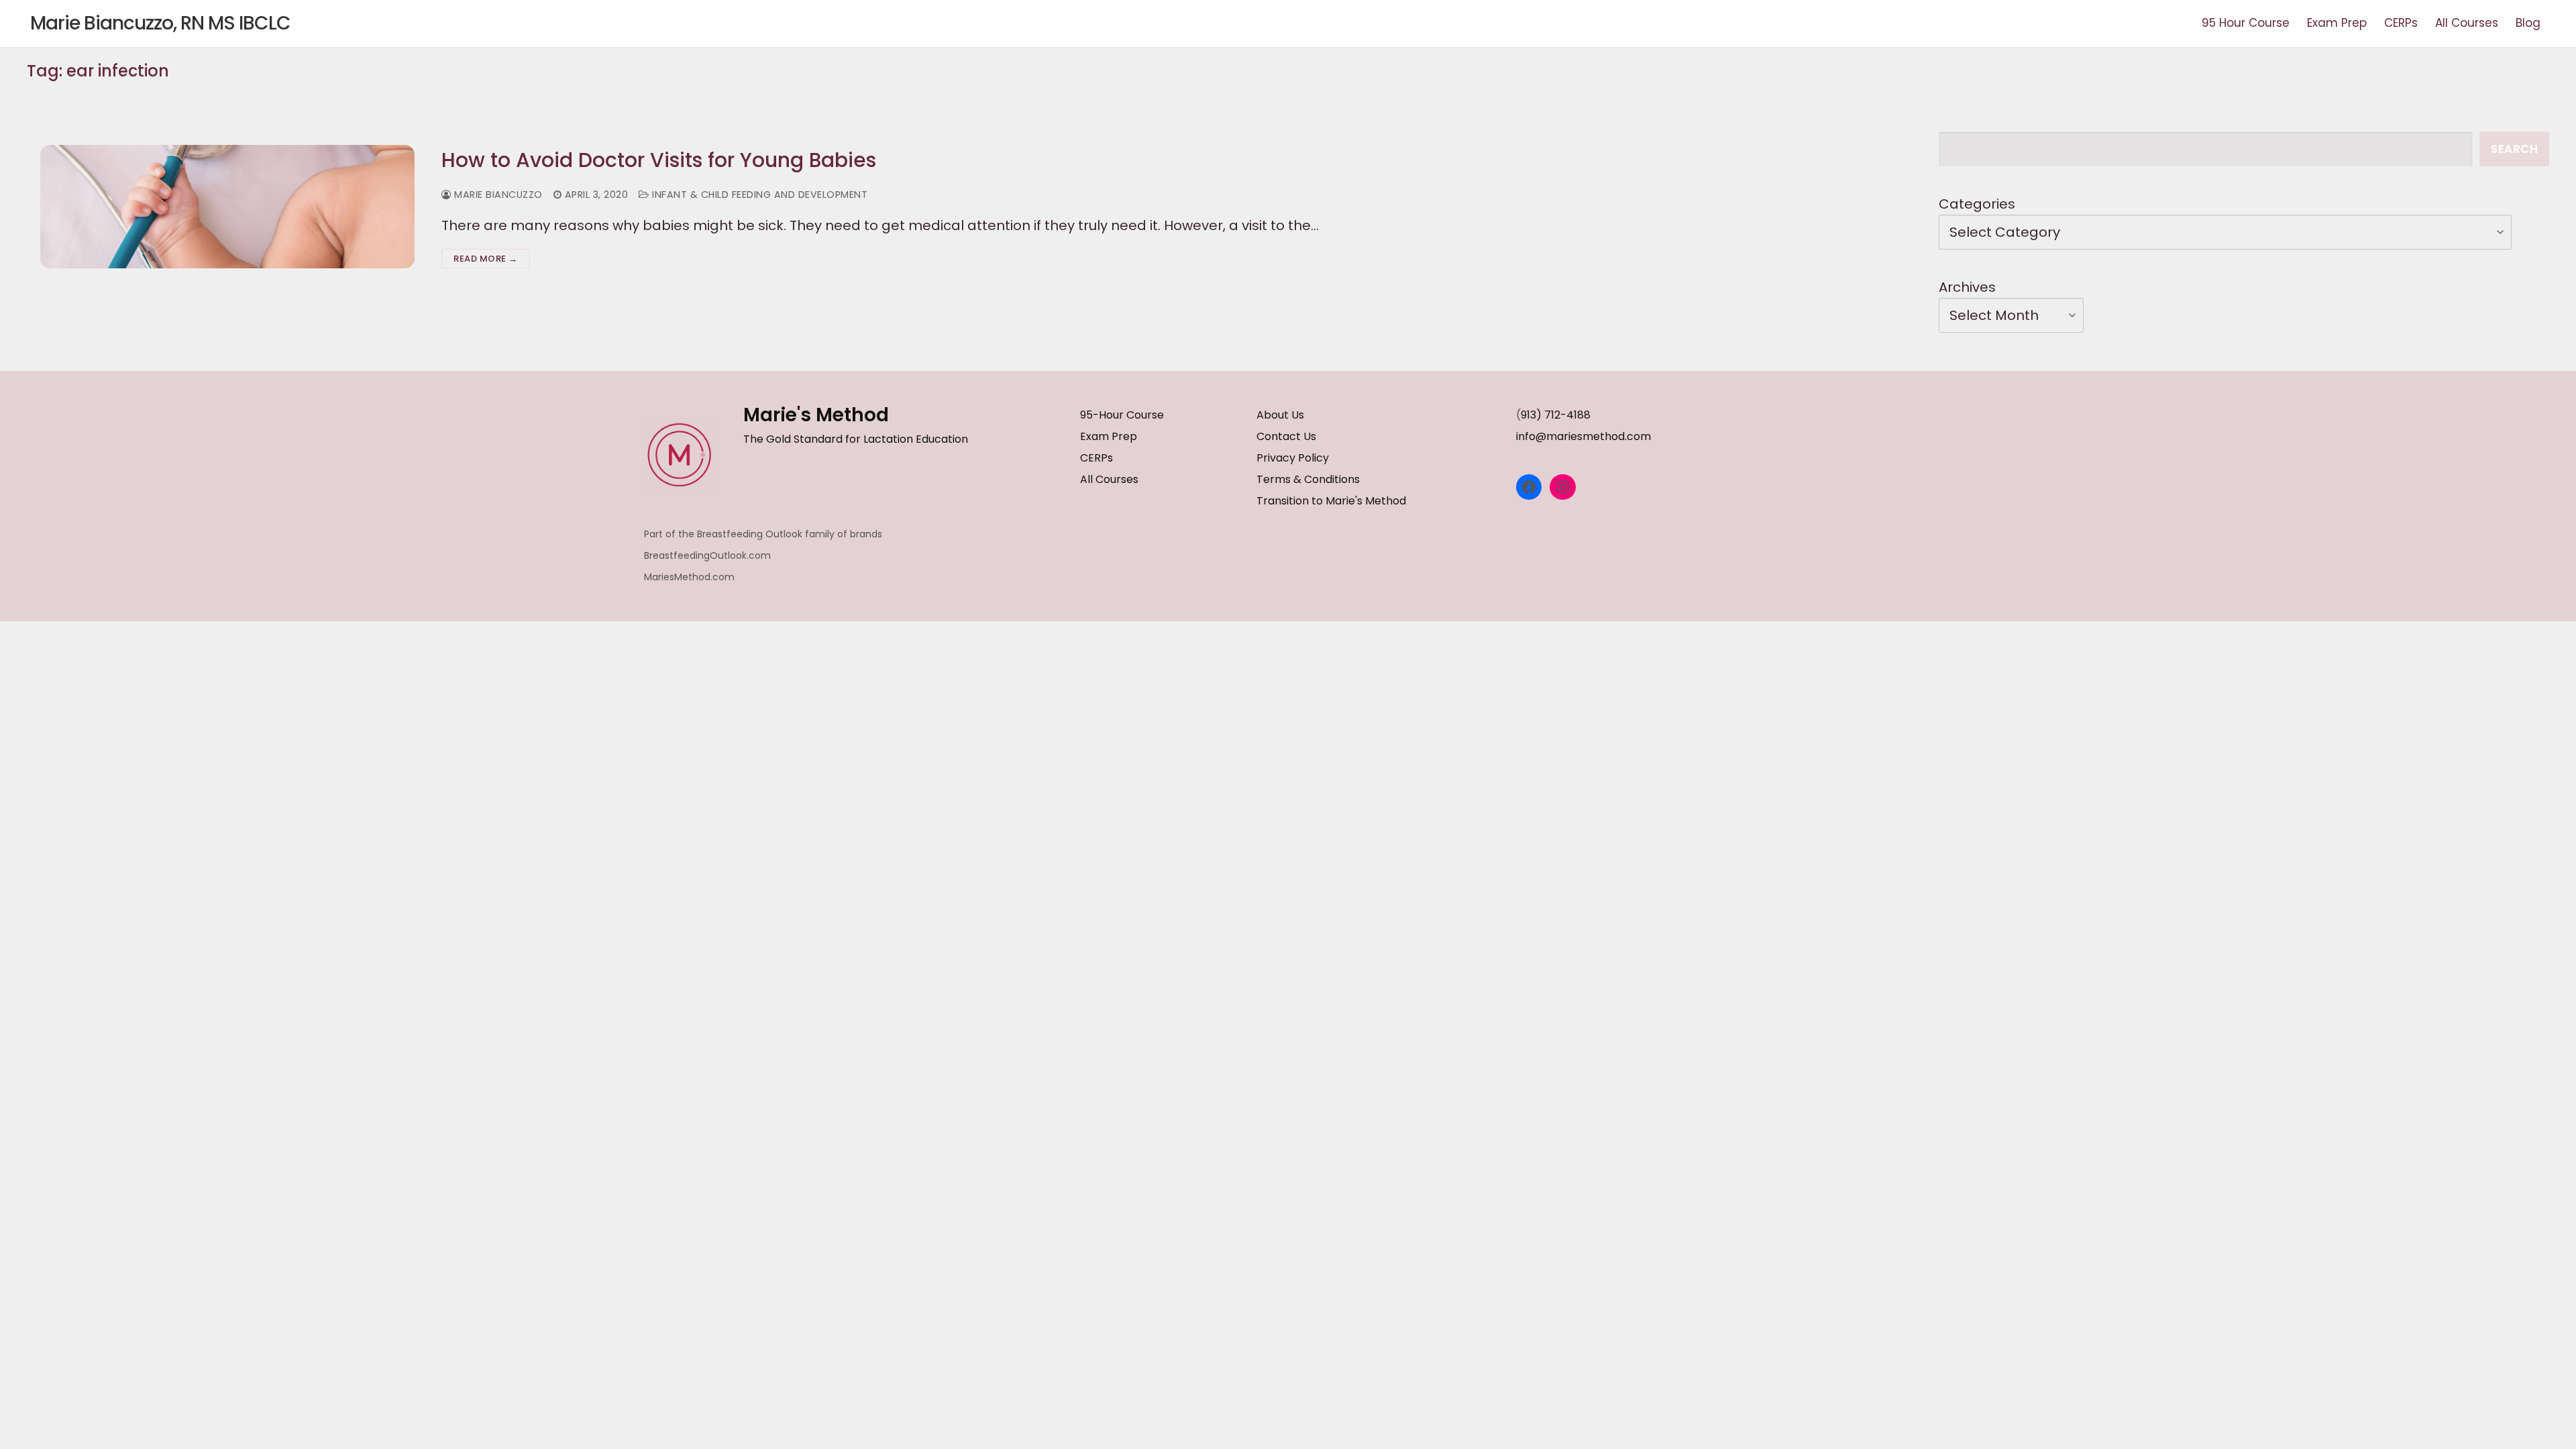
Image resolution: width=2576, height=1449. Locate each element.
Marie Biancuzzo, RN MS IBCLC (160, 23)
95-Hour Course (1122, 415)
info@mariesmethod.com (1584, 436)
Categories (1977, 204)
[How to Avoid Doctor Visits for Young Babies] (227, 206)
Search (2514, 149)
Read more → (486, 259)
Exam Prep (1109, 436)
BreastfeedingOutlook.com (707, 555)
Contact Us (1286, 436)
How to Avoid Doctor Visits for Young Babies (659, 160)
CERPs (1096, 458)
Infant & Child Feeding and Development (758, 195)
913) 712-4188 (1556, 415)
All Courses (1109, 479)
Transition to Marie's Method (1331, 501)
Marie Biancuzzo (497, 195)
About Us (1280, 415)
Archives (1967, 287)
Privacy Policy (1293, 458)
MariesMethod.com (689, 577)
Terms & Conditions (1308, 479)
